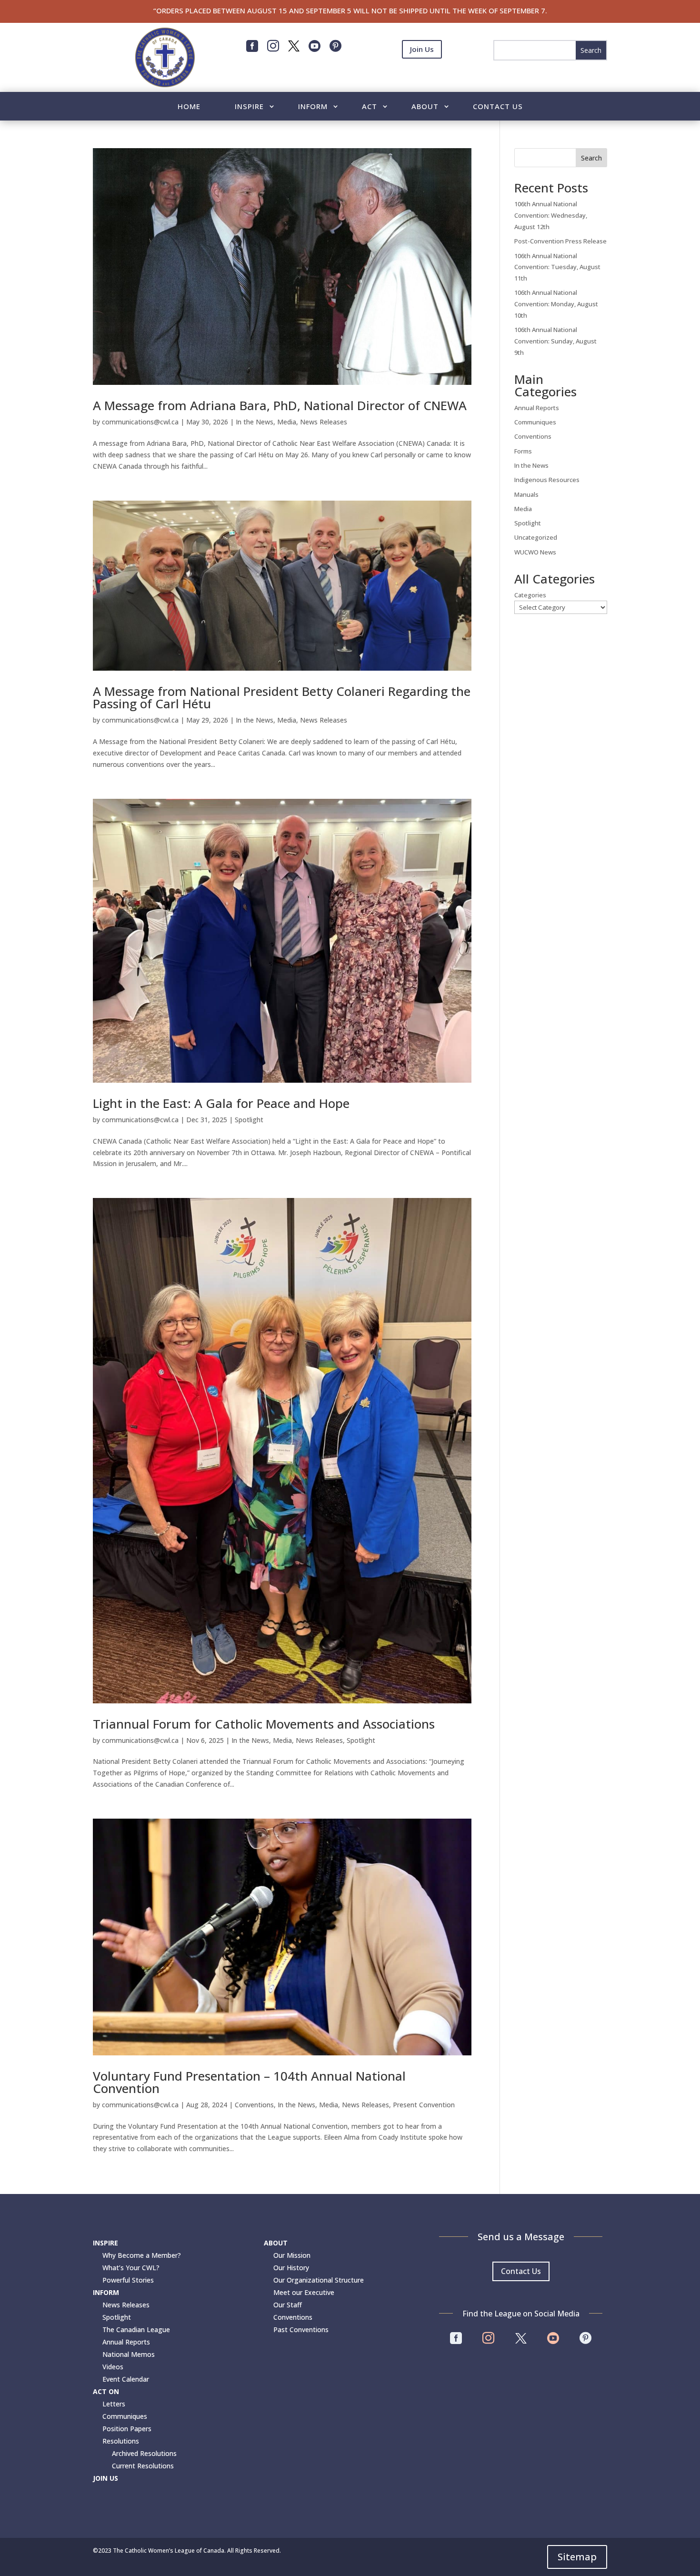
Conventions (254, 2105)
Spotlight (249, 1120)
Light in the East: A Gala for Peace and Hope (221, 1103)
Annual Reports (537, 408)
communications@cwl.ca (140, 422)
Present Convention (424, 2105)
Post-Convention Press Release (560, 241)
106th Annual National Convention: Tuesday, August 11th (557, 267)
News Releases (324, 422)
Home (189, 107)
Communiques (535, 422)
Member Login (422, 72)
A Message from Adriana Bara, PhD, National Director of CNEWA (280, 405)
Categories (530, 595)
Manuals (526, 494)
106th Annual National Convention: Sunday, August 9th (555, 341)
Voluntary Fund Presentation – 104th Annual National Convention (249, 2082)
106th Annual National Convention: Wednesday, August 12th (551, 215)
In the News (255, 422)
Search (591, 158)
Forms (523, 451)
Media (287, 422)
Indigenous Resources (547, 480)
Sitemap (577, 2557)
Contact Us (498, 107)
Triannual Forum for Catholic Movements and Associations (264, 1724)
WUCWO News (535, 552)
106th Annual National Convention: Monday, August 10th (556, 304)
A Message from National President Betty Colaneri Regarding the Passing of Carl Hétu (282, 697)
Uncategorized (536, 537)
